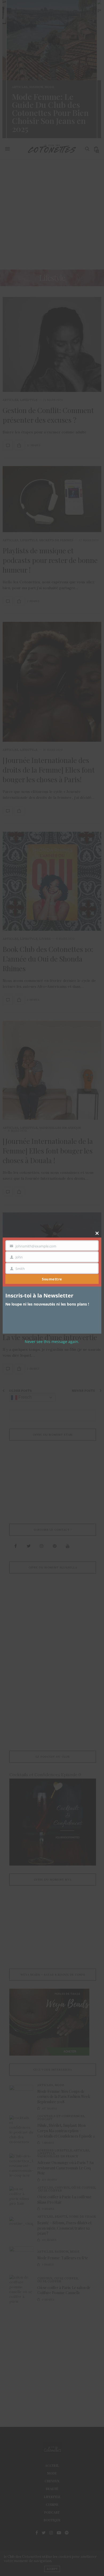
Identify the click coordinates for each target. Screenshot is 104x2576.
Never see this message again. (52, 1342)
